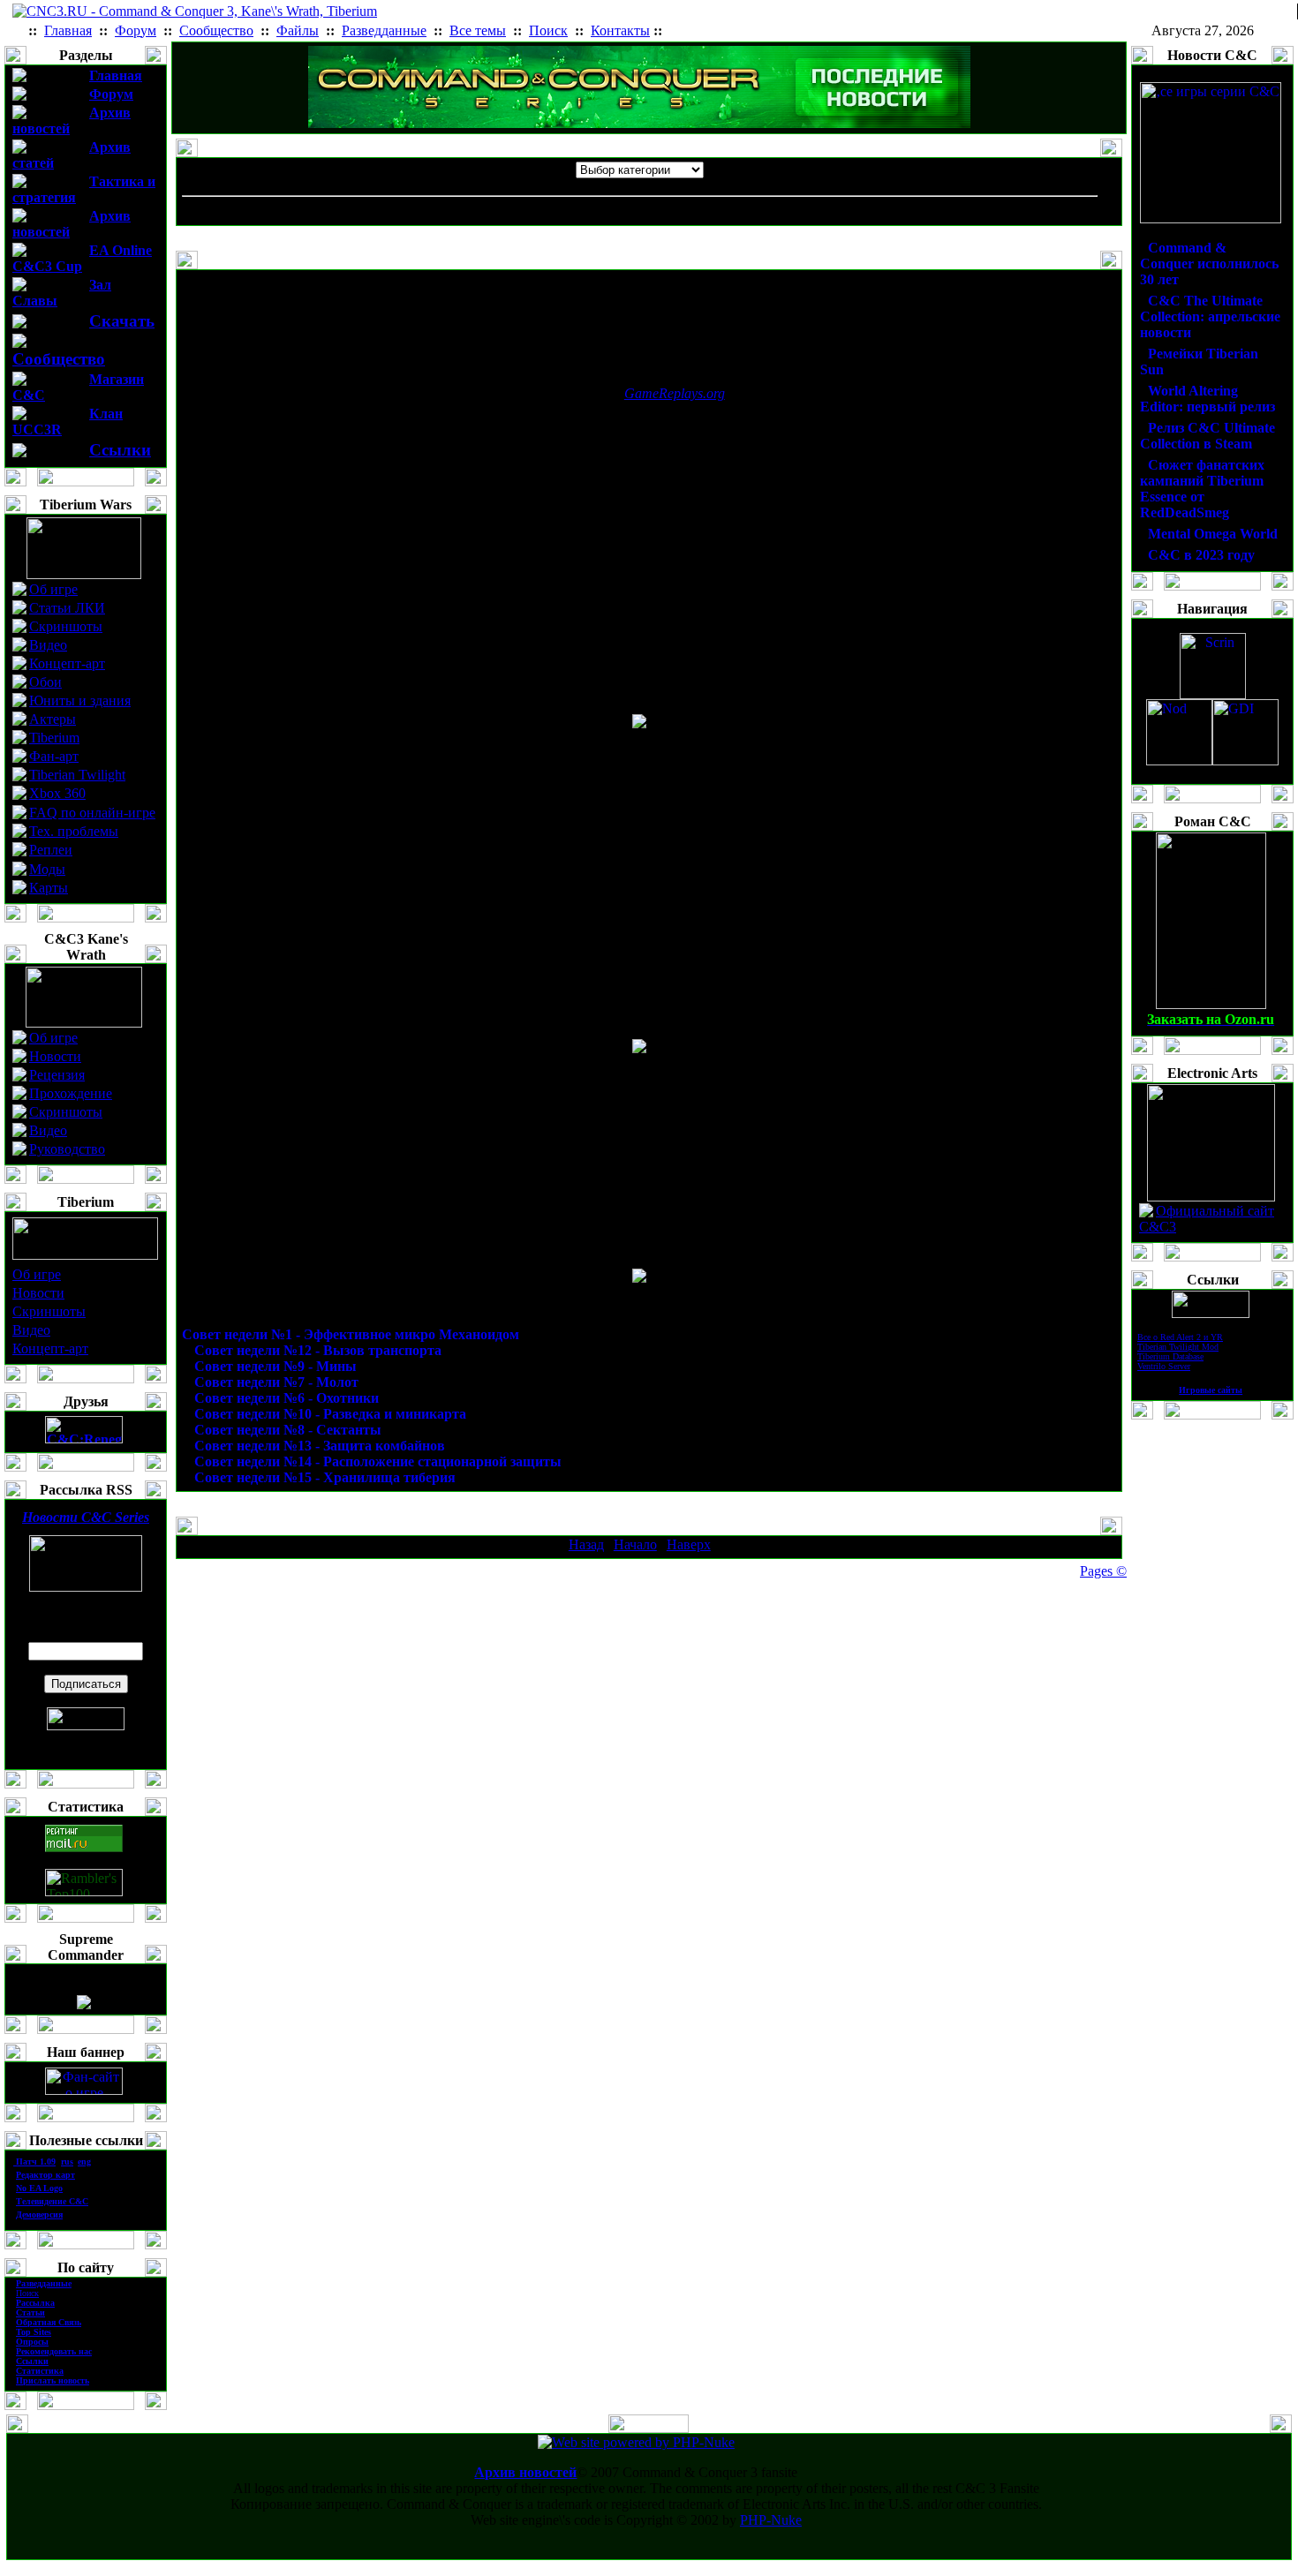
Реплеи (51, 850)
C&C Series (86, 1517)
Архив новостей (525, 2472)
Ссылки (120, 450)
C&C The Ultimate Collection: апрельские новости (1210, 316)
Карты (49, 888)
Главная (116, 75)
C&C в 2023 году (1201, 555)
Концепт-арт (67, 663)
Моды (47, 869)
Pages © (1103, 1571)
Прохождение (71, 1093)
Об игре (53, 589)
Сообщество (59, 359)
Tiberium (54, 738)
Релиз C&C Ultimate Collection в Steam (1207, 436)
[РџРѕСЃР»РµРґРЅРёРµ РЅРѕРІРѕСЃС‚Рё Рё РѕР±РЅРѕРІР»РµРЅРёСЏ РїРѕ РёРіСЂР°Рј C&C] (639, 123)
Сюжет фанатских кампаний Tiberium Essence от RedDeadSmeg (1202, 489)
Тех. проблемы (74, 831)
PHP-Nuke (771, 2520)
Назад (586, 1544)
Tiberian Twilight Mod (1178, 1347)
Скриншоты (66, 626)
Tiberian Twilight (77, 775)
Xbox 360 (57, 793)
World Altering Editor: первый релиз (1207, 399)
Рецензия (57, 1075)
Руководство (67, 1149)
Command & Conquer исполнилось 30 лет (1209, 264)
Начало (635, 1544)
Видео (48, 645)
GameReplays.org (675, 393)
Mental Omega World (1213, 534)
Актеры (53, 719)
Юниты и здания (80, 700)
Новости (55, 1056)
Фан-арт (54, 756)
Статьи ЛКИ (67, 608)
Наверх (689, 1544)
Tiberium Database (1170, 1356)
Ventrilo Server (1164, 1366)
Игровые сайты (1211, 1390)
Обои (45, 682)
